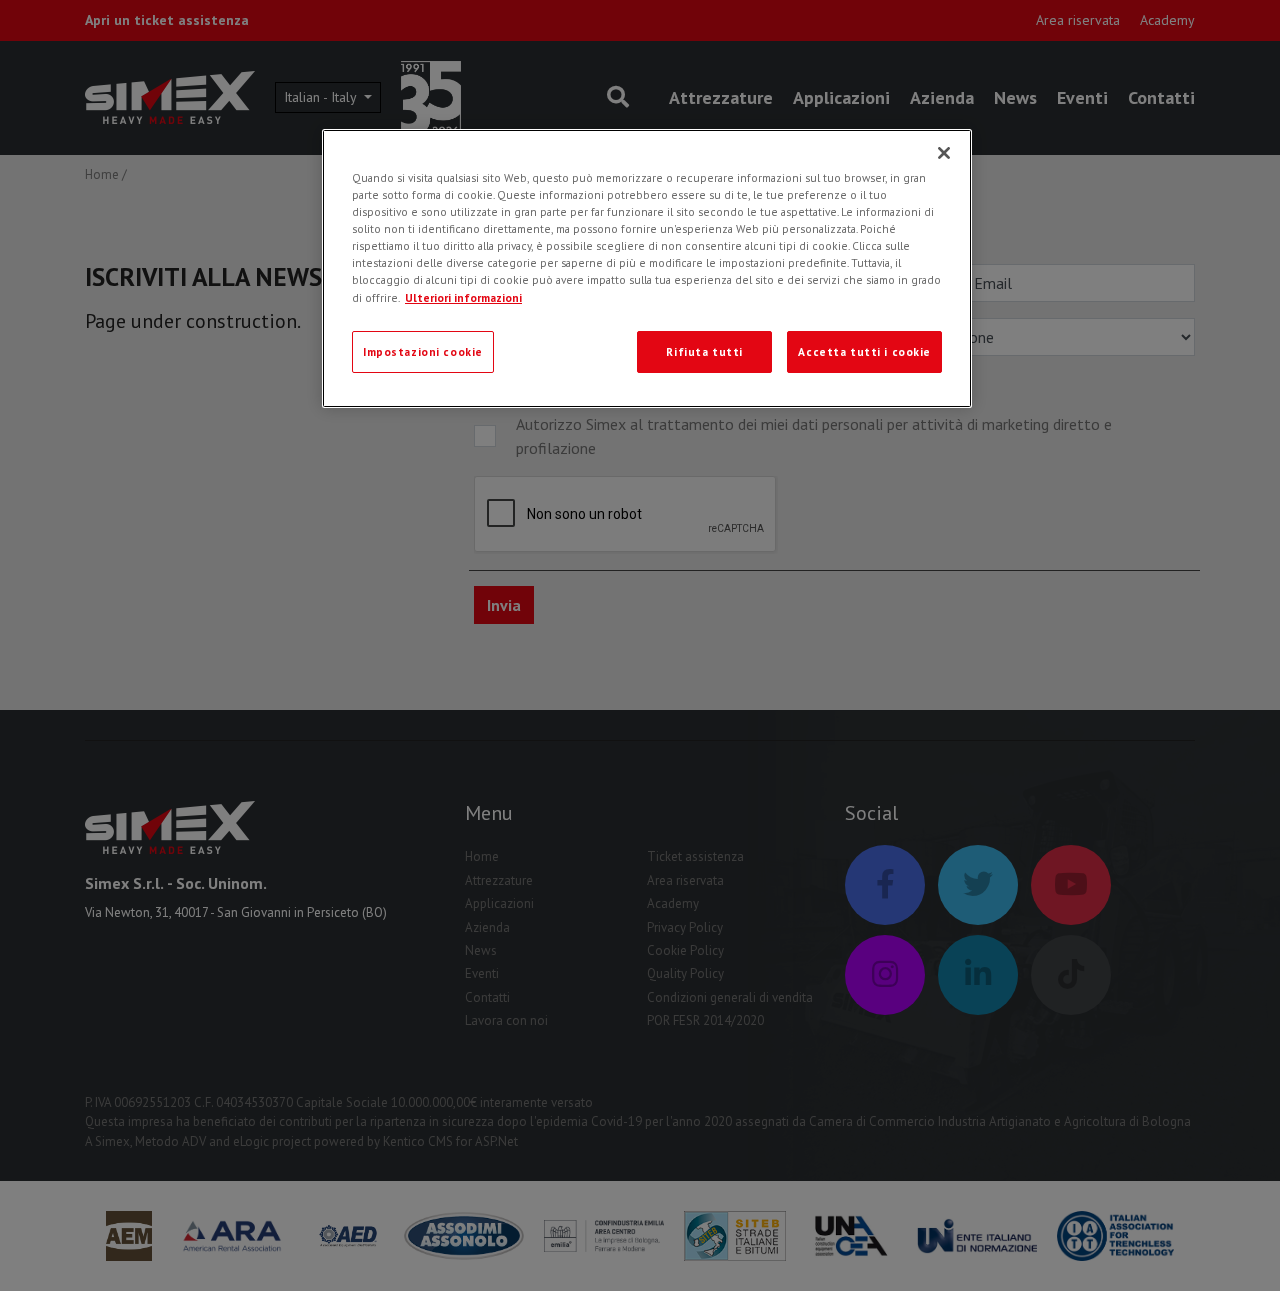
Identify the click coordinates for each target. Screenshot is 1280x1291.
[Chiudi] (944, 153)
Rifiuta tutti (704, 351)
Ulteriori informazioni (463, 297)
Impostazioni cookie (423, 351)
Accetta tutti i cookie (864, 351)
